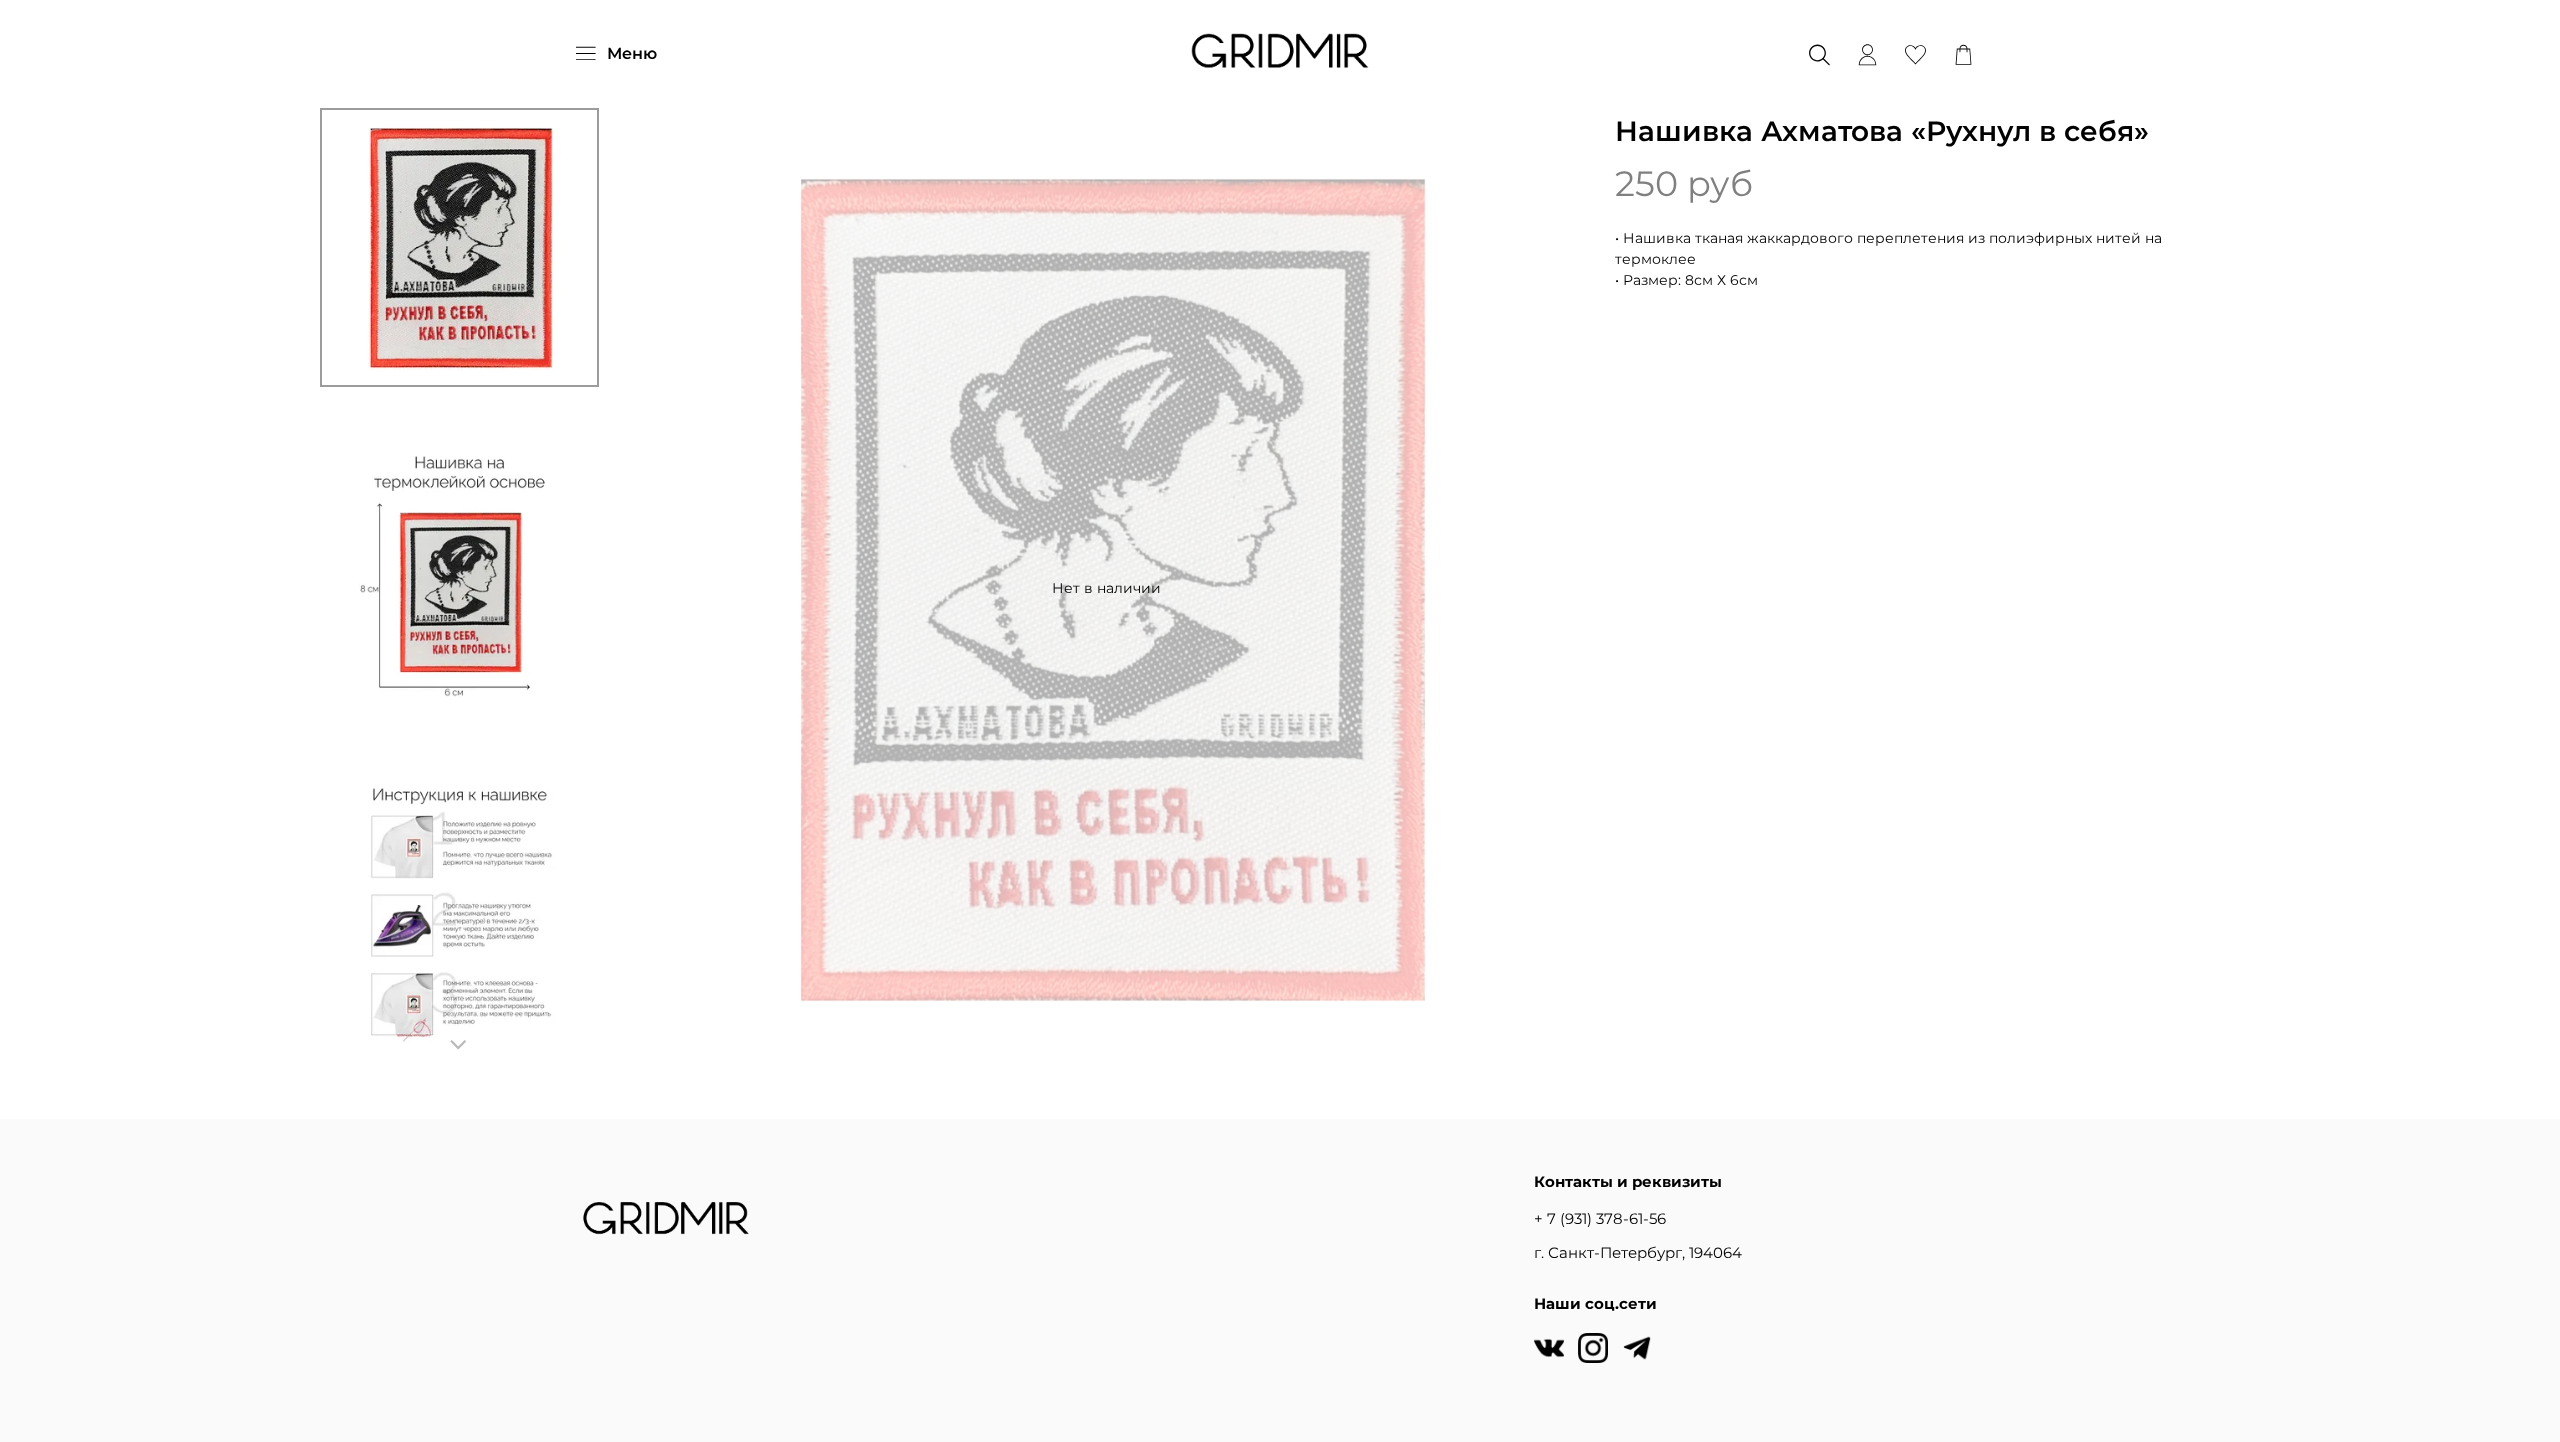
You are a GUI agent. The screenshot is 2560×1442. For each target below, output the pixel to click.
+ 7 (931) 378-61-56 (1600, 1218)
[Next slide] (459, 1045)
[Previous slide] (662, 588)
